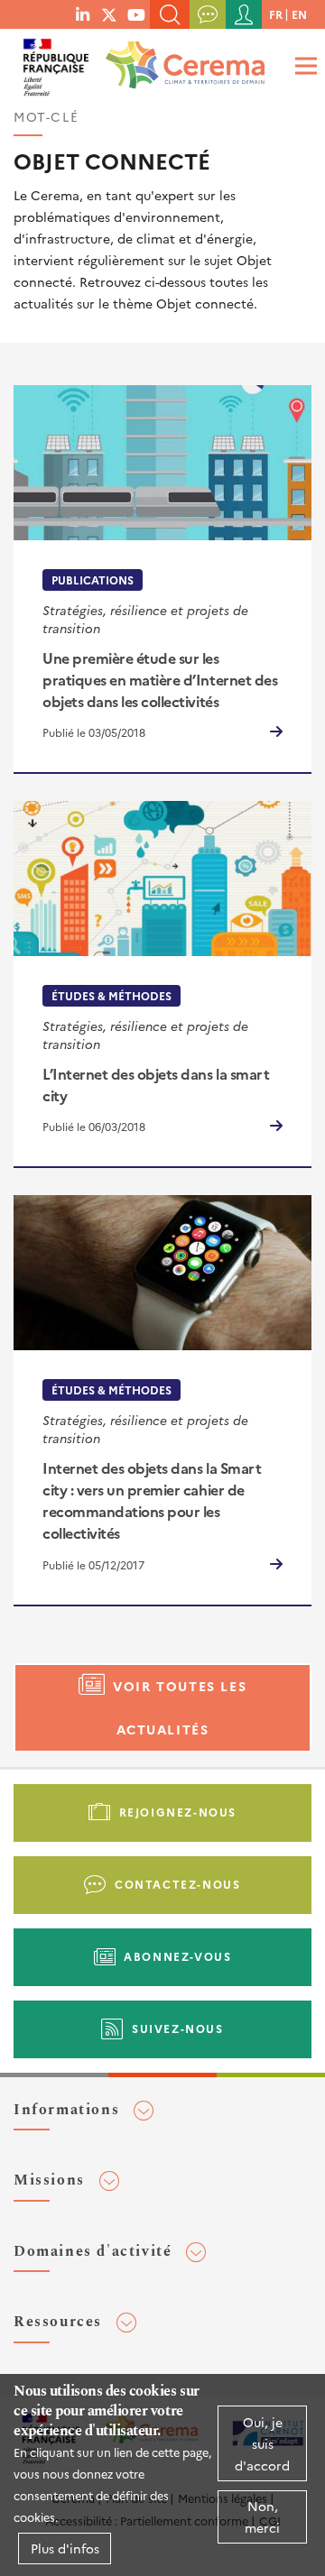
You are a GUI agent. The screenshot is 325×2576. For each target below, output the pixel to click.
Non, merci (262, 2516)
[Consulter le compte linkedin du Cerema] (83, 14)
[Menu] (303, 65)
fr (276, 14)
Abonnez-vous (177, 1956)
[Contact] (208, 14)
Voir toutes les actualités (180, 1708)
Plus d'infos (65, 2548)
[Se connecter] (244, 14)
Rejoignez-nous (178, 1812)
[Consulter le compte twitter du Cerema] (109, 14)
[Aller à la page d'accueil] (181, 59)
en (299, 14)
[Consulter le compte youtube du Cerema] (136, 14)
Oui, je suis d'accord (262, 2443)
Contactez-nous (177, 1884)
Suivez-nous (178, 2028)
